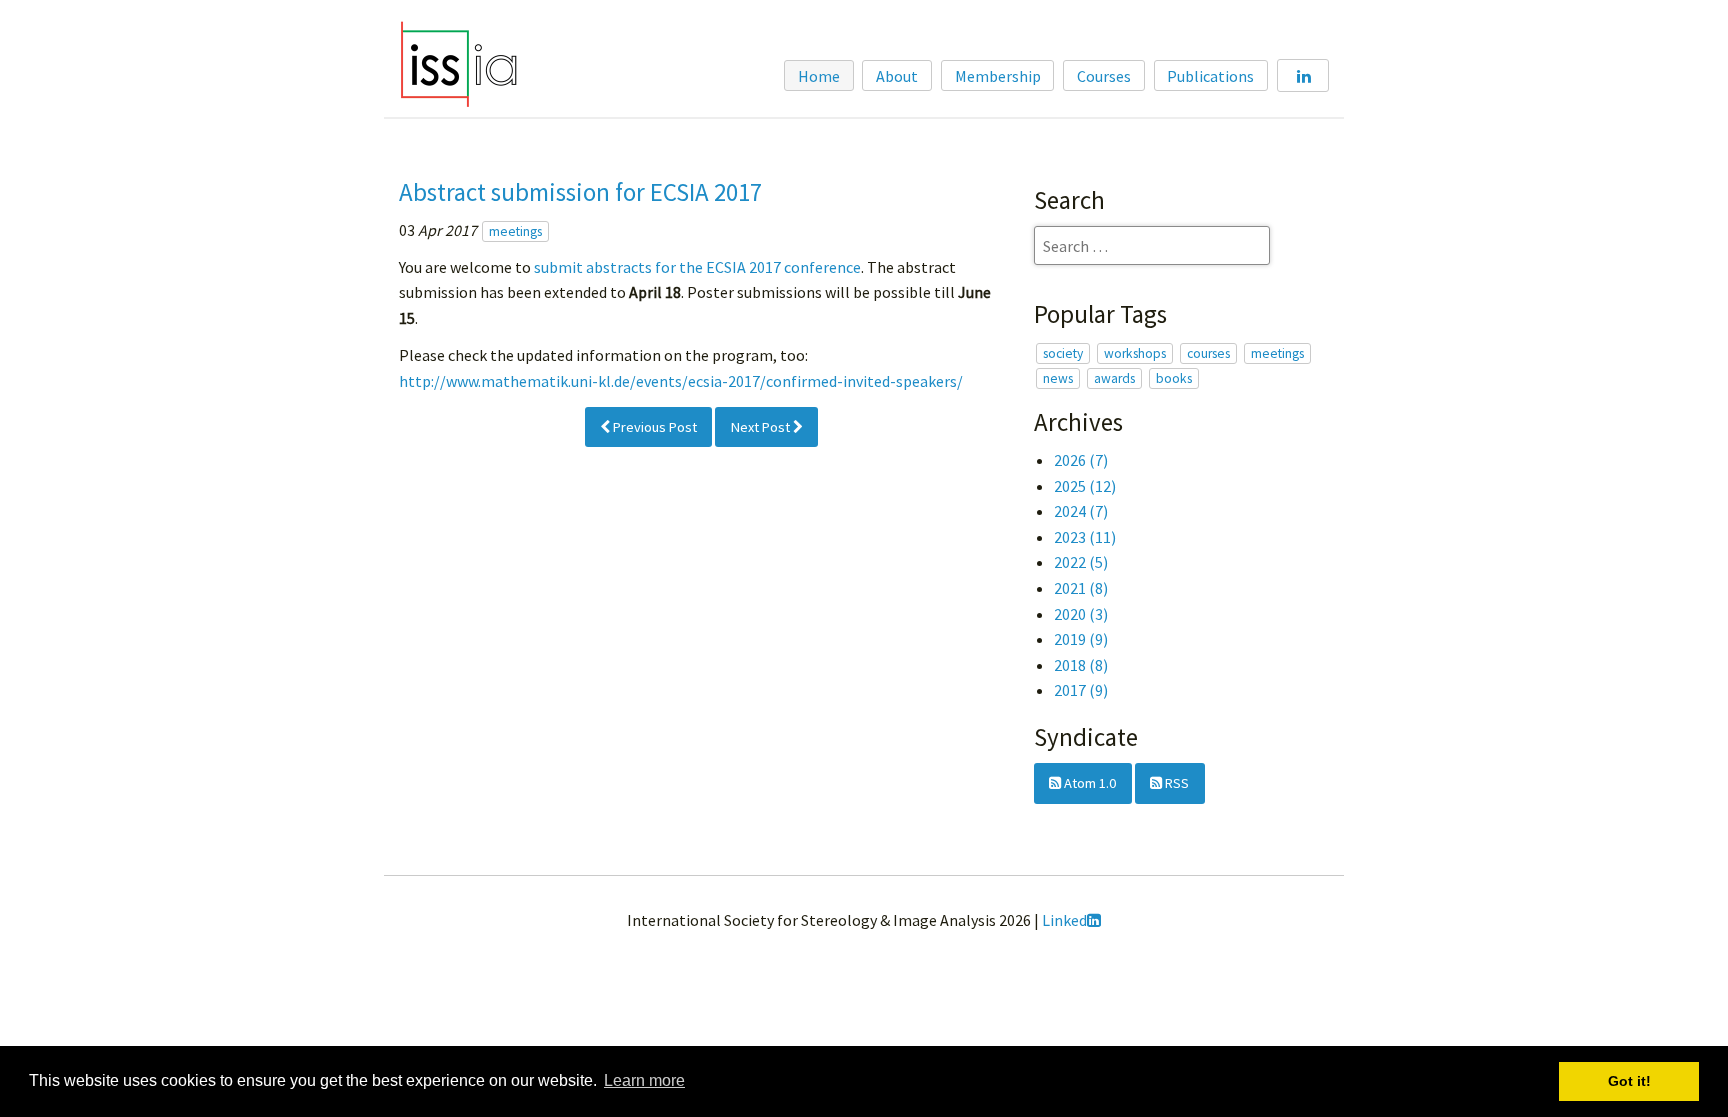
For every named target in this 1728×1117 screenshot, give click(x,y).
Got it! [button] (1629, 1081)
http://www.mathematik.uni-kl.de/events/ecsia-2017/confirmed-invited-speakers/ (681, 381)
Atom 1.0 (1088, 783)
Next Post (762, 427)
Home (819, 76)
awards (1114, 378)
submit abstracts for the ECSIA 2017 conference (697, 267)
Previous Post (653, 427)
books (1174, 378)
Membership (998, 76)
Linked (1064, 920)
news (1058, 378)
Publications (1210, 76)
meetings (515, 231)
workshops (1135, 353)
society (1063, 353)
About (897, 76)
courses (1208, 353)
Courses (1104, 76)
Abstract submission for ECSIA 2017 (580, 192)
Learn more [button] (644, 1080)
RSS (1175, 783)
